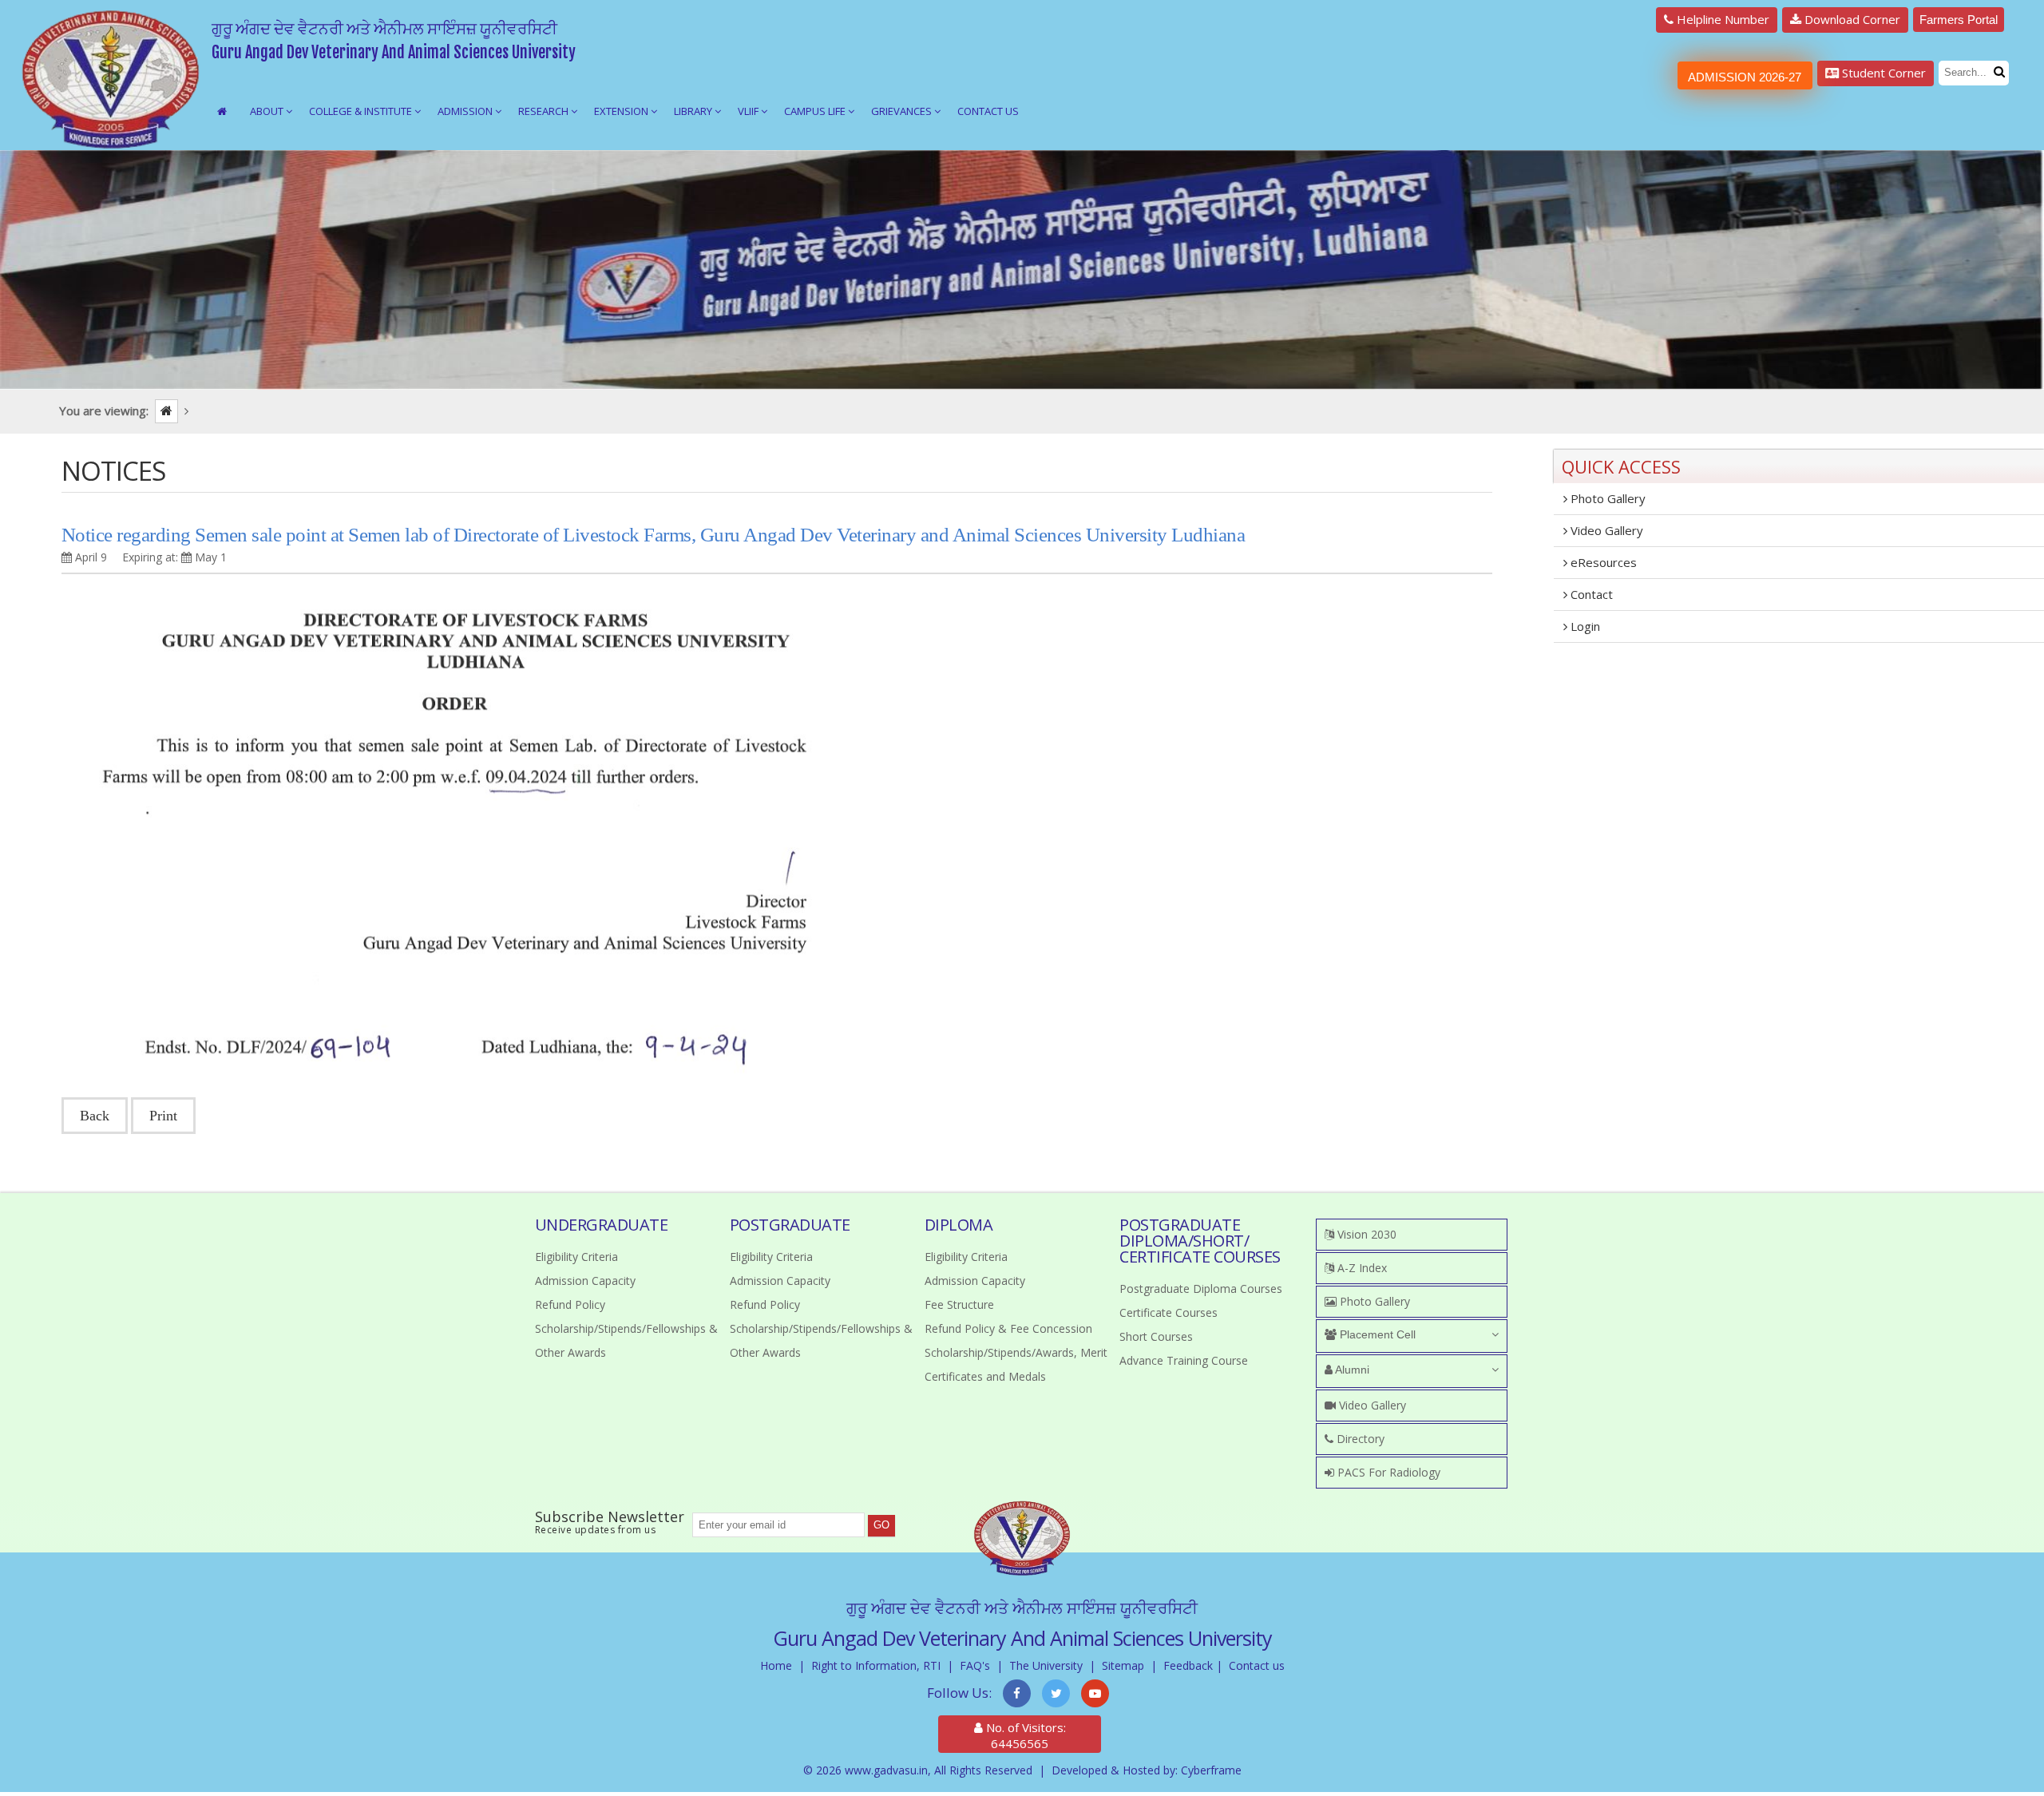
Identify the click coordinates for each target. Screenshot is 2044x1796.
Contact (1590, 594)
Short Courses (1156, 1336)
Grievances (903, 111)
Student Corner (1882, 73)
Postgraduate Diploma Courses (1201, 1289)
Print (163, 1116)
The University (1046, 1665)
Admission (466, 111)
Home (776, 1665)
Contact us (1257, 1665)
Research (545, 111)
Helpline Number (1721, 19)
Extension (622, 111)
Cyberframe (1211, 1770)
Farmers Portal (1959, 20)
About (268, 111)
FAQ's (975, 1665)
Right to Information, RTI (876, 1665)
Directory (1359, 1439)
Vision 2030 (1365, 1234)
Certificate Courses (1169, 1312)
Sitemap (1123, 1665)
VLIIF (749, 111)
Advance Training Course (1184, 1360)
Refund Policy (570, 1304)
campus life (816, 111)
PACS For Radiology (1387, 1472)
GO (881, 1525)
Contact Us (988, 111)
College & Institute (362, 111)
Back (95, 1116)
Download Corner (1851, 19)
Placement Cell (1376, 1334)
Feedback (1188, 1665)
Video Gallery (1605, 530)
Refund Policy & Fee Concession (1008, 1328)
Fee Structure (959, 1304)
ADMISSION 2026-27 (1745, 77)
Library (694, 111)
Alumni (1351, 1370)
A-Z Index (1361, 1268)
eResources (1602, 562)
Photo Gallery (1606, 498)
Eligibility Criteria (576, 1257)
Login (1584, 626)
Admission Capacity (585, 1281)
